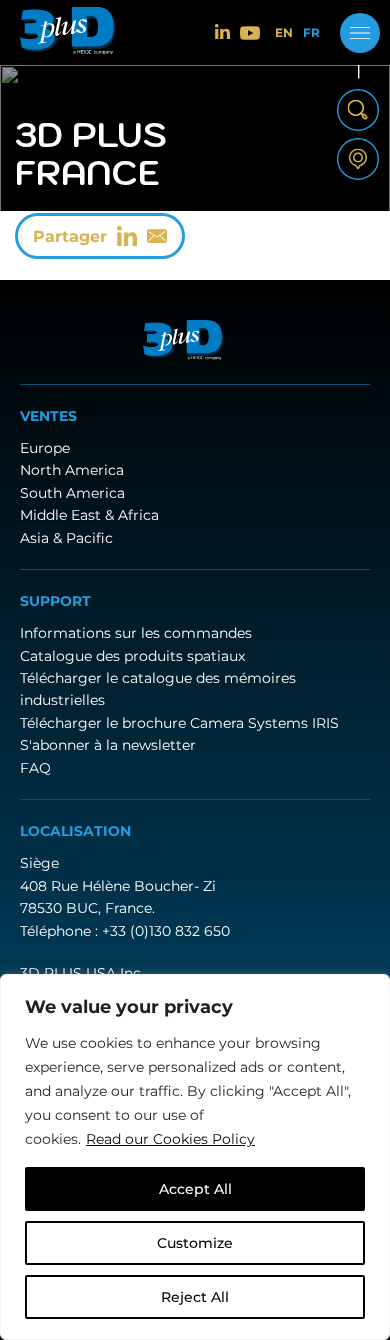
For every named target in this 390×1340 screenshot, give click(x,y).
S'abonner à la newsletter (108, 745)
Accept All (195, 1189)
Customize (195, 1243)
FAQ (35, 768)
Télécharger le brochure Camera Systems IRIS (179, 723)
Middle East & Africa (89, 515)
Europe (45, 448)
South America (72, 493)
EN (284, 33)
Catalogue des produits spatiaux (132, 656)
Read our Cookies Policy (170, 1139)
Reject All (195, 1297)
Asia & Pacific (66, 538)
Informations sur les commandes (136, 633)
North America (72, 470)
